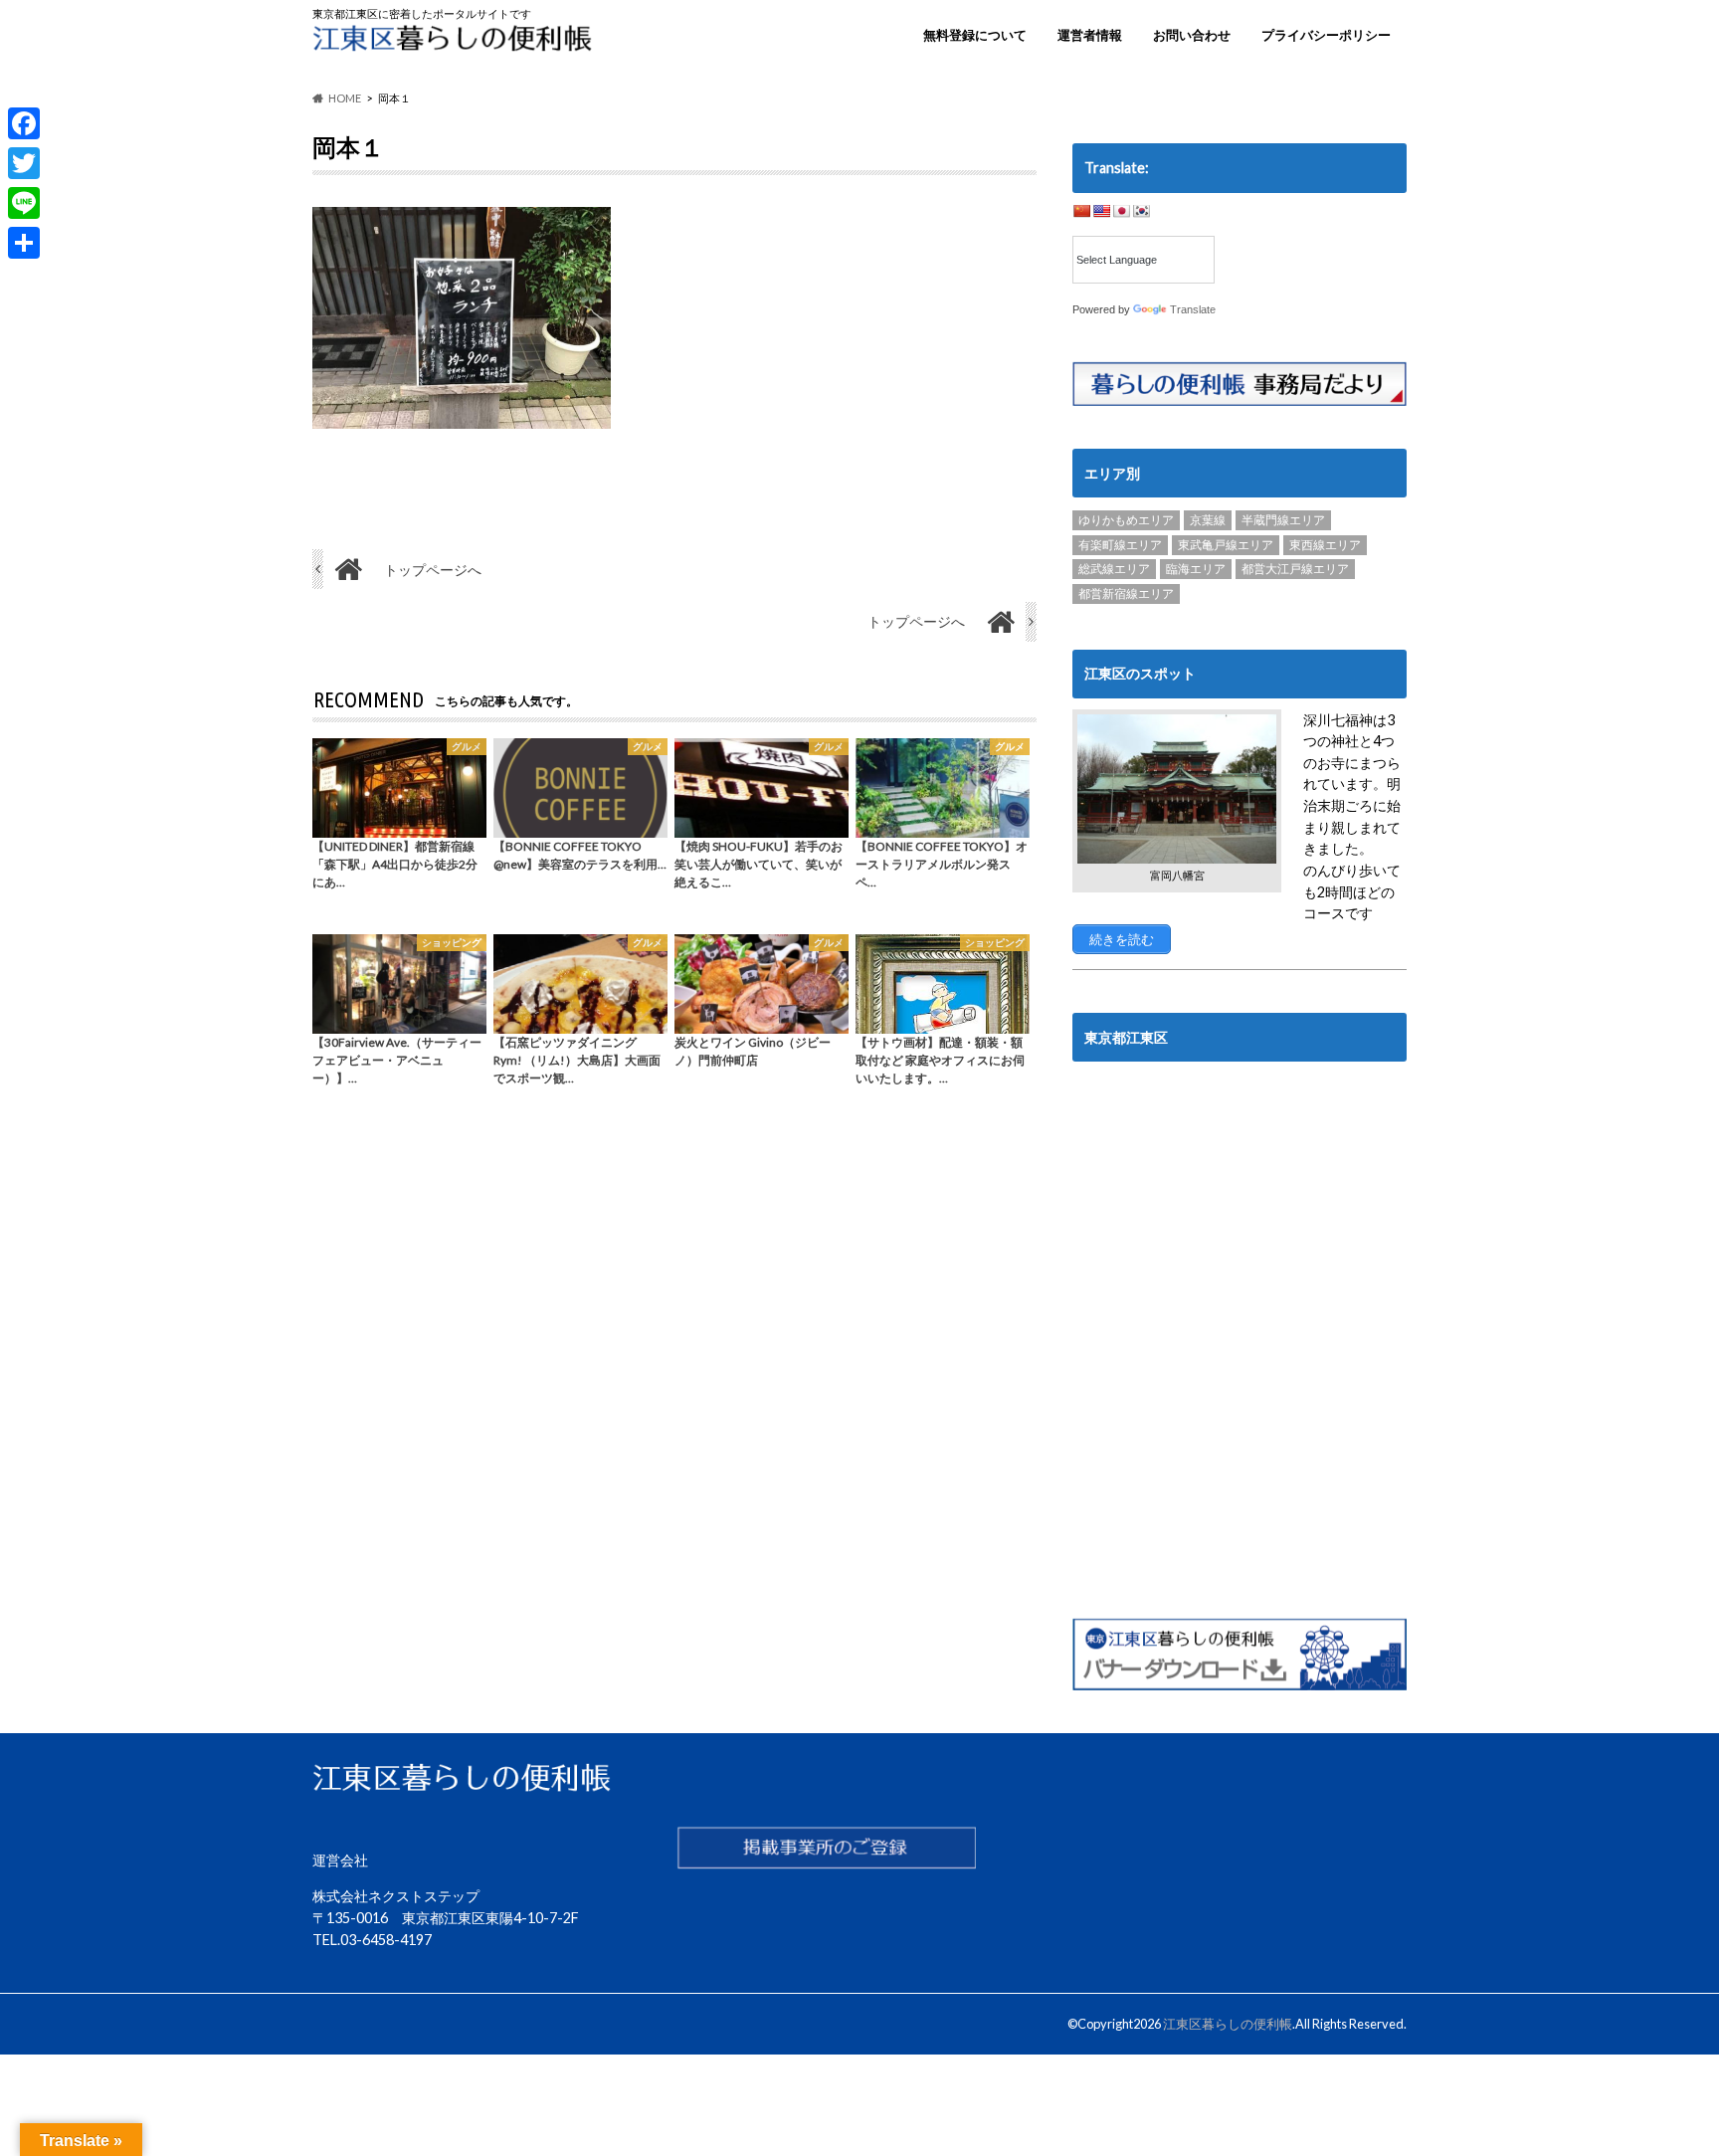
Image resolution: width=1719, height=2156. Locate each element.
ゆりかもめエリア (1126, 520)
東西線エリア (1325, 545)
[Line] (24, 203)
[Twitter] (24, 163)
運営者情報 (1090, 35)
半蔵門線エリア (1283, 520)
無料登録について (975, 35)
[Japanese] (1121, 211)
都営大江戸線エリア (1295, 569)
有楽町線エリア (1120, 545)
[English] (1101, 211)
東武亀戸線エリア (1226, 545)
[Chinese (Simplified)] (1081, 211)
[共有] (24, 243)
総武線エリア (1114, 569)
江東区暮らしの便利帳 (1228, 2024)
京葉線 (1208, 520)
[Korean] (1141, 211)
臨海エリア (1196, 569)
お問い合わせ (1192, 35)
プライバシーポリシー (1326, 35)
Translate (1193, 309)
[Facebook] (24, 123)
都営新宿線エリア (1126, 593)
